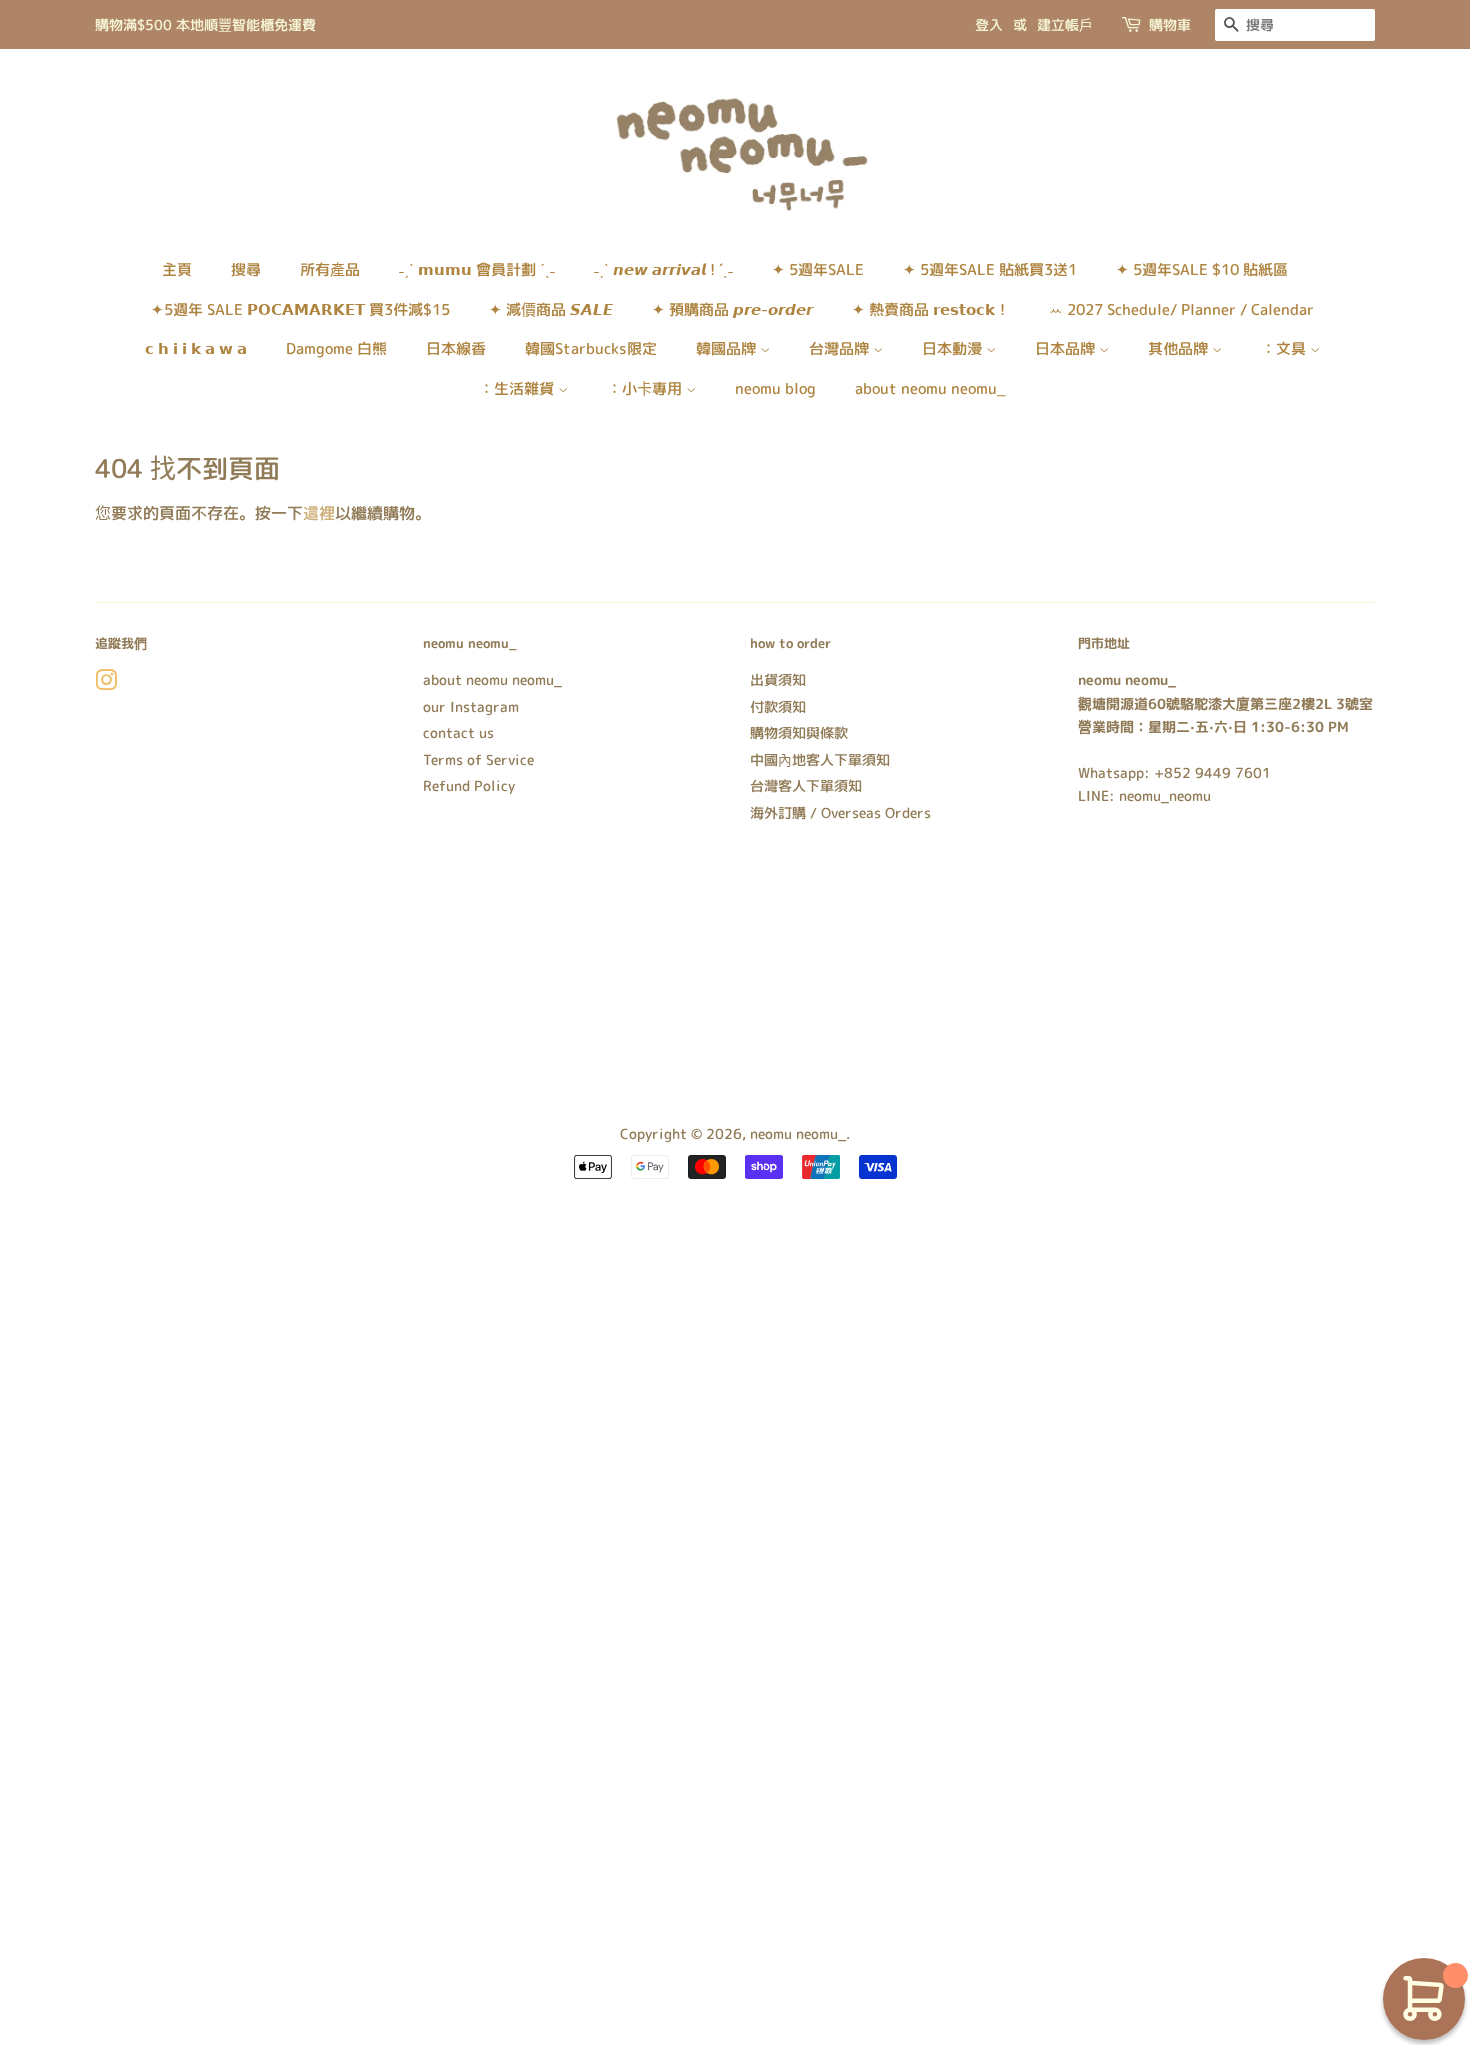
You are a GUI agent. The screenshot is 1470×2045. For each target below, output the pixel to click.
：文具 (1285, 348)
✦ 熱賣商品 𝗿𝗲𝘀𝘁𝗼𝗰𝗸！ (931, 309)
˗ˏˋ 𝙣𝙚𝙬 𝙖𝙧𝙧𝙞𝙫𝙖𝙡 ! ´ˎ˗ (663, 269)
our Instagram (471, 706)
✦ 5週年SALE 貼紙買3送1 (990, 269)
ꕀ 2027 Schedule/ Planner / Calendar (1181, 309)
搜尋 (246, 269)
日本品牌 (1067, 348)
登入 (989, 24)
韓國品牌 (728, 348)
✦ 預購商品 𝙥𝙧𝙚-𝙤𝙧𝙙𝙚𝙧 (732, 309)
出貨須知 (778, 679)
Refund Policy (469, 785)
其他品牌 (1180, 348)
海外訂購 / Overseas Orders (840, 812)
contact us (458, 732)
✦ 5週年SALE (818, 269)
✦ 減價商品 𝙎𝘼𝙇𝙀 (551, 309)
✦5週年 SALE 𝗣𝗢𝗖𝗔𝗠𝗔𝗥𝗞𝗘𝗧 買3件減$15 (300, 309)
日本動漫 (954, 348)
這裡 (319, 513)
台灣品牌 (841, 348)
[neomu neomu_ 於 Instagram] (106, 683)
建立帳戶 (1065, 24)
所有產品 (330, 269)
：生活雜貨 (518, 388)
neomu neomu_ (798, 1133)
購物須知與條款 (799, 732)
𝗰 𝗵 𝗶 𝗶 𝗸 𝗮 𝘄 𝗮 (196, 348)
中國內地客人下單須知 (820, 759)
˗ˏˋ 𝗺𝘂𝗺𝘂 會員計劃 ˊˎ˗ (477, 269)
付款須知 (778, 706)
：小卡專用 (646, 388)
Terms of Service (478, 759)
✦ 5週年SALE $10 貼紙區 (1202, 269)
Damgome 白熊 (336, 348)
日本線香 (456, 348)
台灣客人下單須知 (806, 785)
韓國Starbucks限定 (591, 348)
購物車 (1170, 24)
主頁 (177, 269)
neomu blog (775, 388)
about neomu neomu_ (930, 388)
